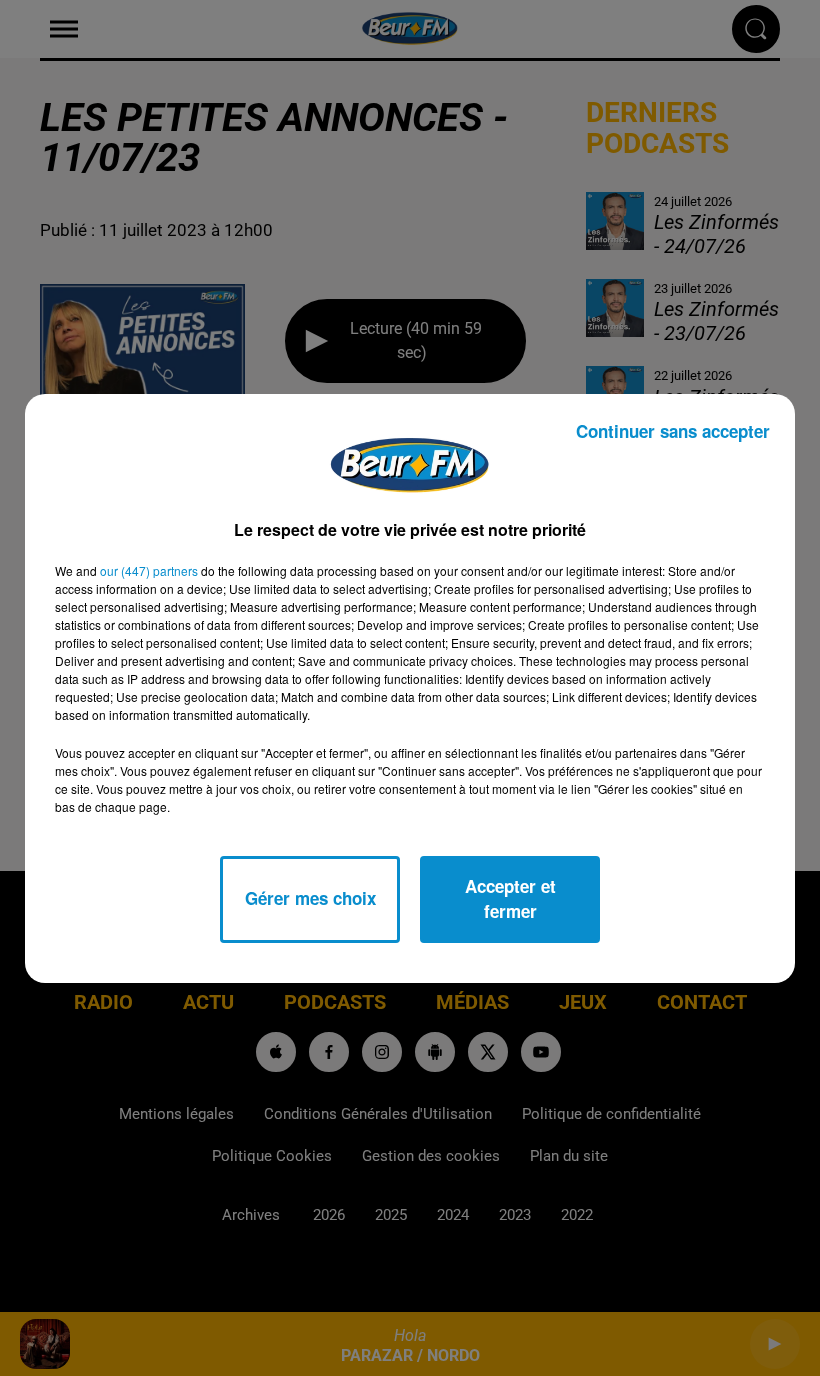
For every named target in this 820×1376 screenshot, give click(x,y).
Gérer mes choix (310, 898)
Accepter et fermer (510, 899)
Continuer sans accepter (673, 431)
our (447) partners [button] (149, 570)
